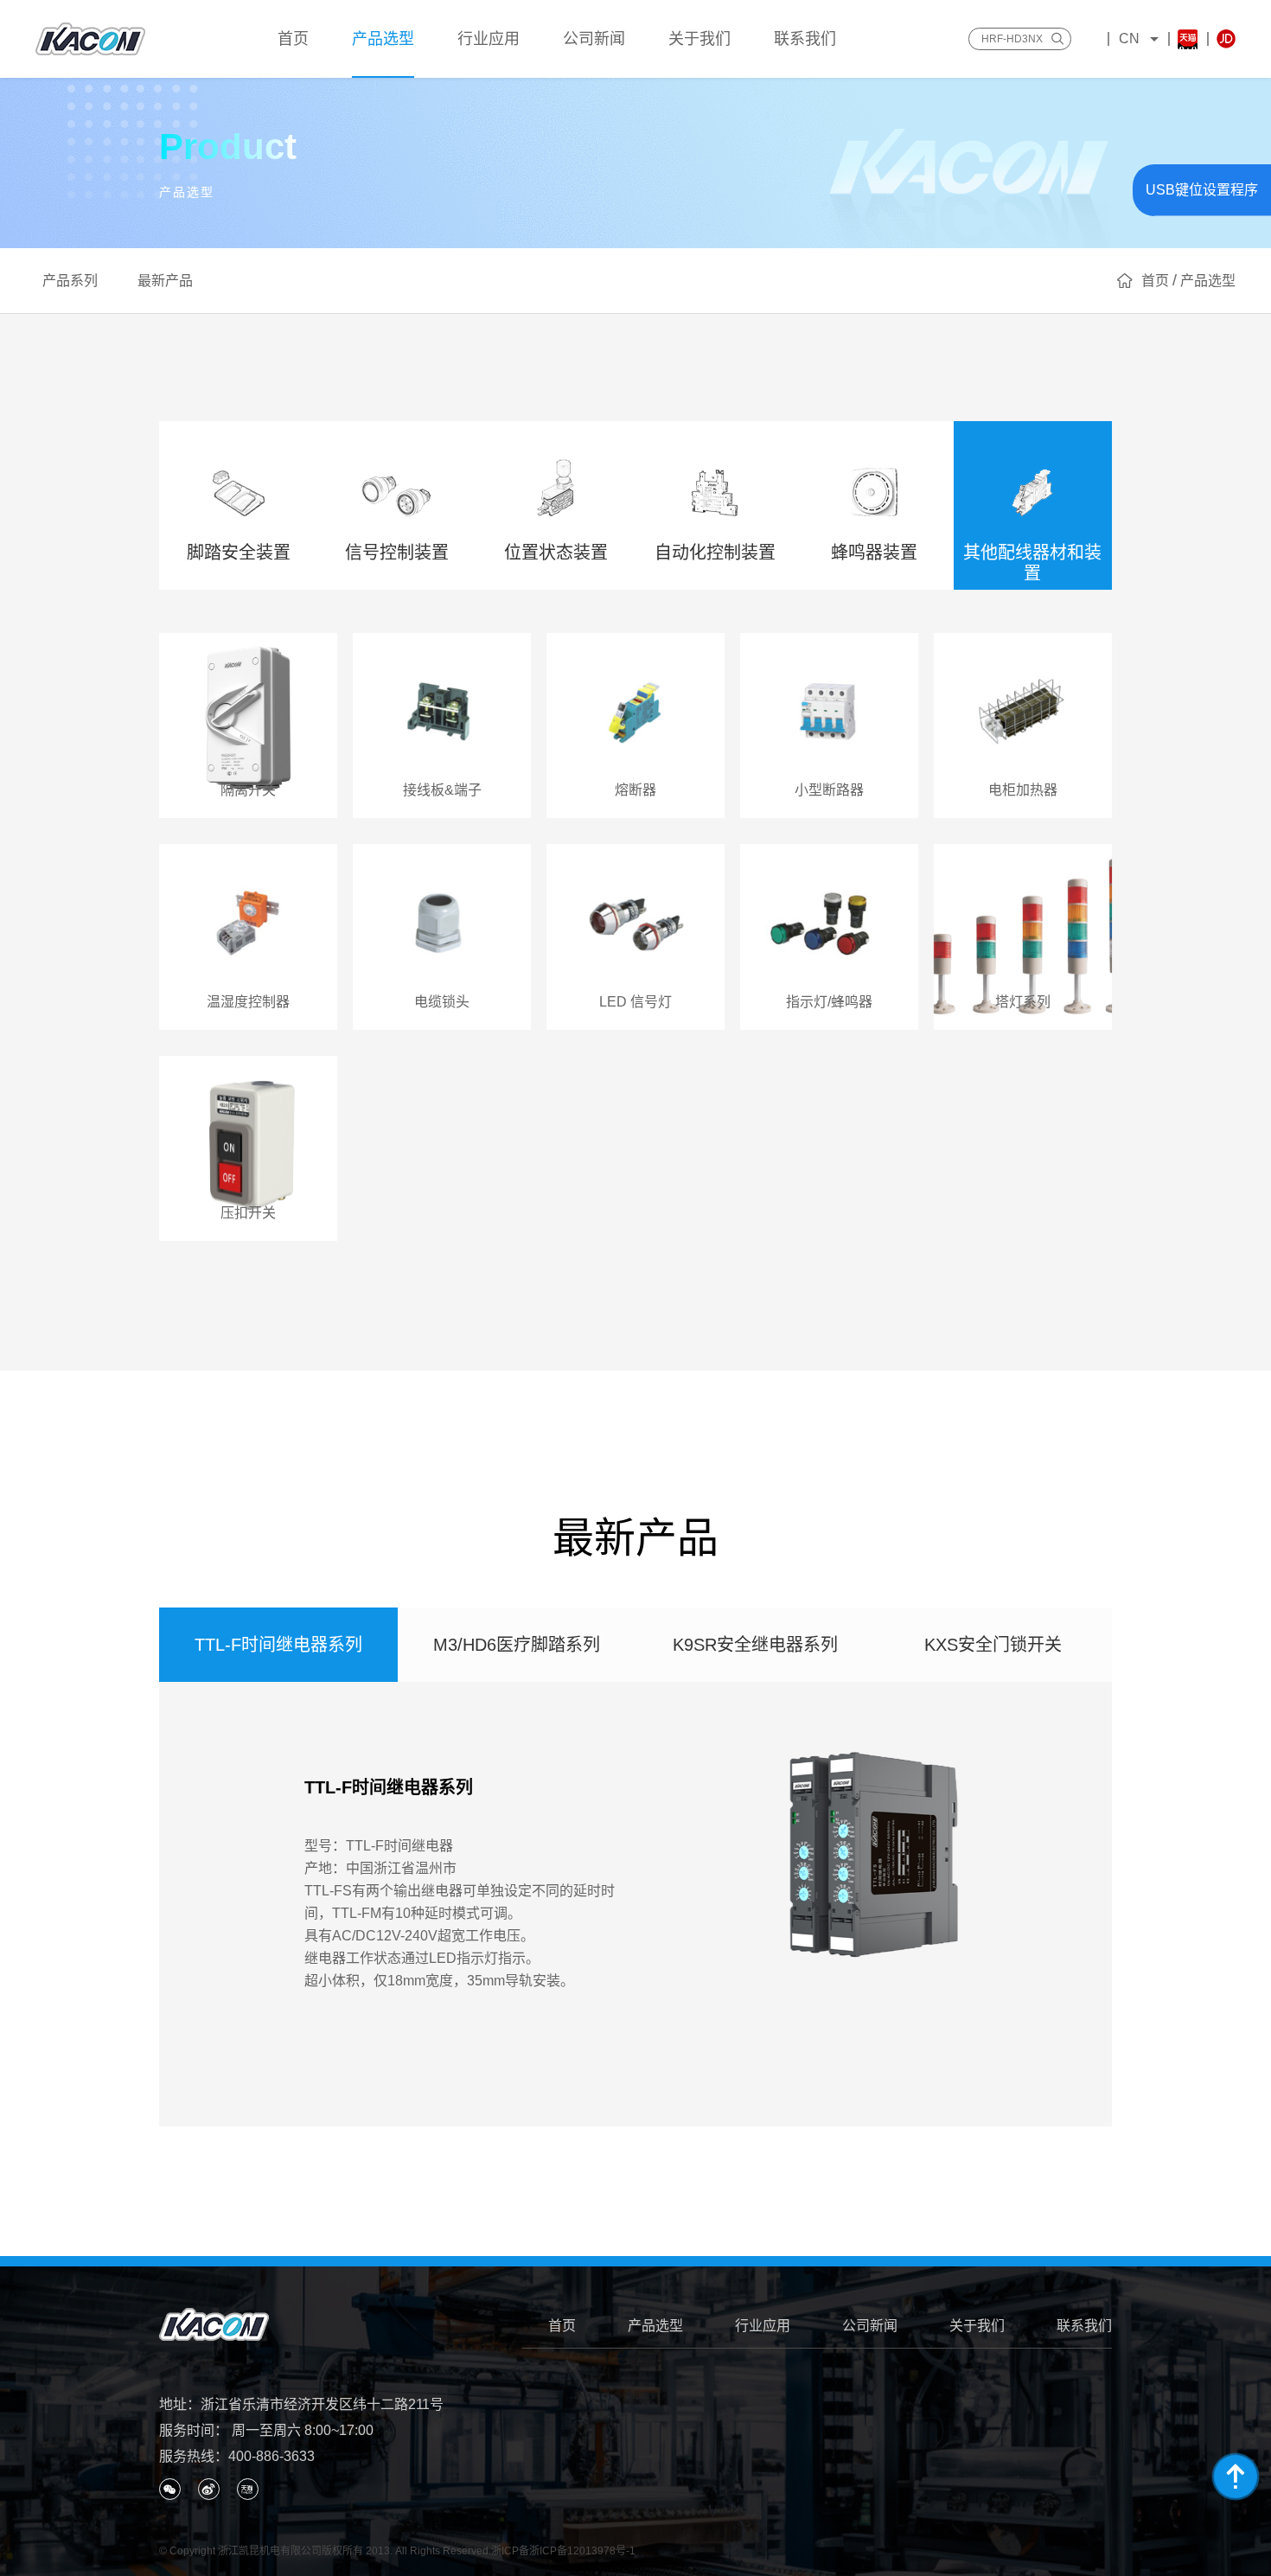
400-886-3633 (271, 2456)
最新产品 (165, 281)
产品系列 (70, 281)
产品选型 (655, 2326)
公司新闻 (870, 2326)
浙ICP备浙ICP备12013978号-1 (563, 2551)
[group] (636, 1904)
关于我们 (977, 2326)
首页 (562, 2326)
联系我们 (1084, 2326)
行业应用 (763, 2326)
